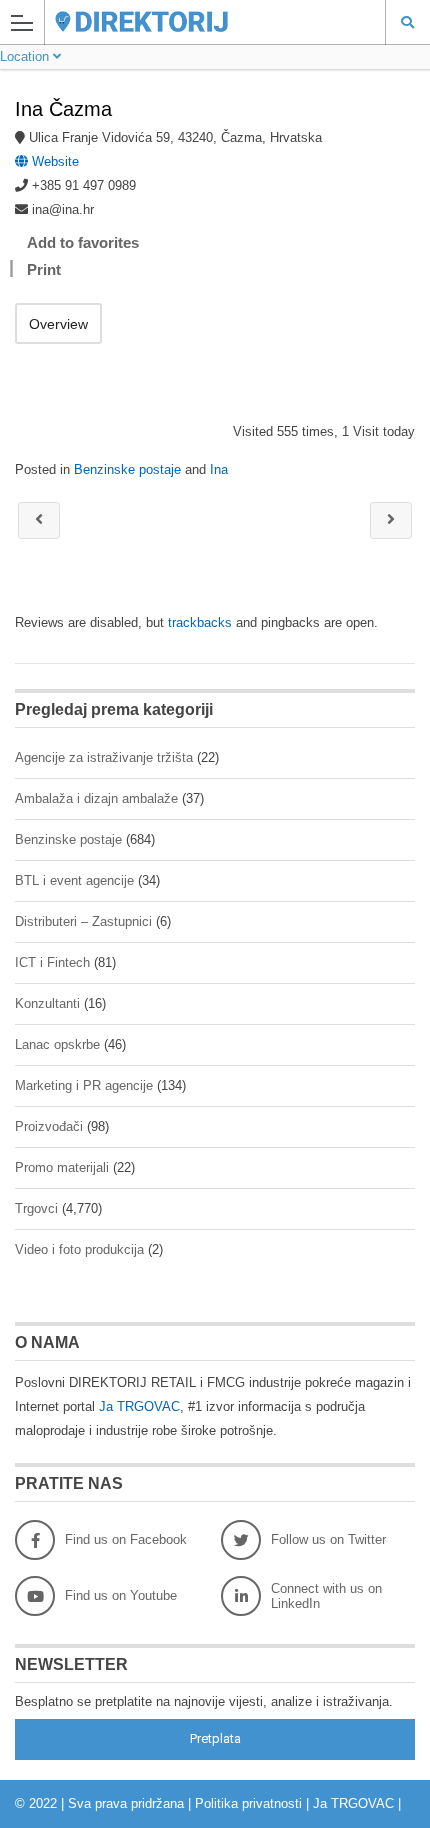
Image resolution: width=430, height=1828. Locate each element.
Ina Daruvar (39, 520)
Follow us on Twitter (328, 1539)
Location (26, 56)
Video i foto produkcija (79, 1249)
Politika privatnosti (248, 1803)
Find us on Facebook (126, 1539)
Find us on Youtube (121, 1595)
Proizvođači (49, 1126)
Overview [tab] (58, 324)
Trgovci (36, 1208)
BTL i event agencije (74, 880)
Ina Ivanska (391, 520)
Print (44, 269)
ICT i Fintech (52, 962)
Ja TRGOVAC (139, 1406)
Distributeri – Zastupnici (83, 921)
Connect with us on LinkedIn (326, 1596)
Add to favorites (83, 242)
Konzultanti (47, 1003)
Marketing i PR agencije (84, 1085)
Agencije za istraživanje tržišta (104, 757)
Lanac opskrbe (57, 1044)
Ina (219, 469)
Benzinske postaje (127, 469)
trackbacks (200, 622)
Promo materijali (62, 1167)
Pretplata (215, 1738)
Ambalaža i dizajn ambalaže (96, 798)
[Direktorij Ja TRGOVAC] (196, 21)
